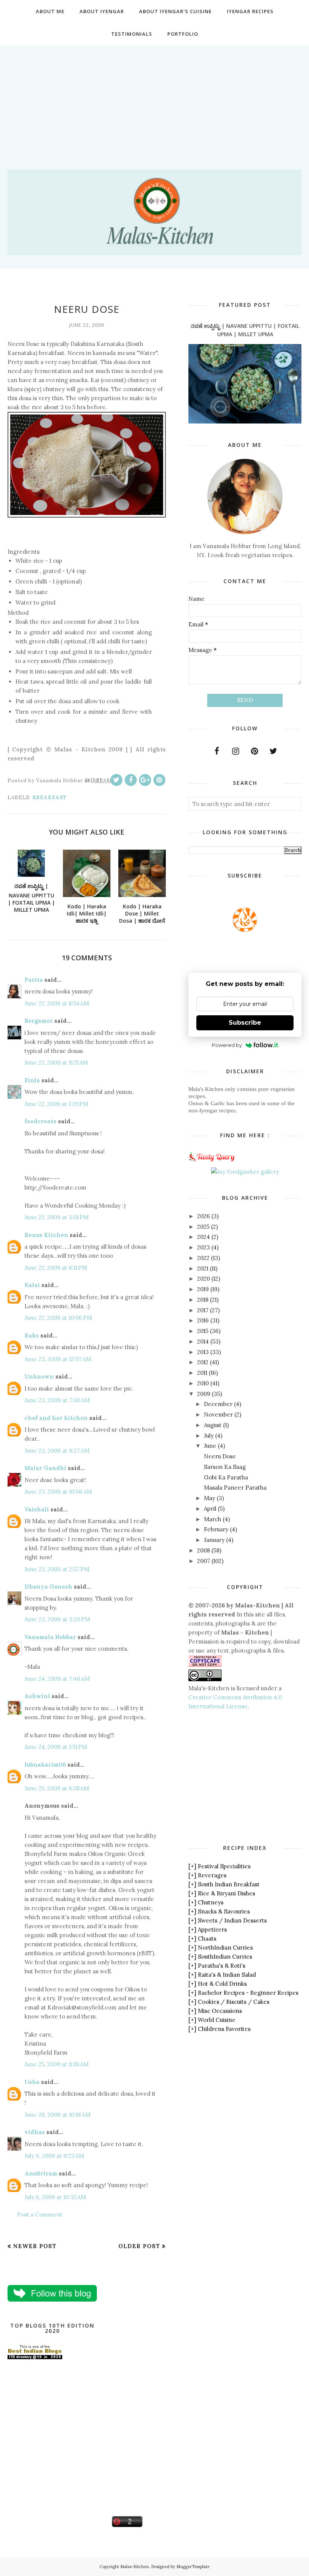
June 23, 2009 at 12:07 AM (58, 1359)
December (218, 1404)
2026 (203, 1216)
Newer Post (35, 2246)
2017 (203, 1310)
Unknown (39, 1376)
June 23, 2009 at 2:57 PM (57, 1569)
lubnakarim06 (45, 1765)
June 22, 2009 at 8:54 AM (57, 1003)
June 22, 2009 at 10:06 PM (58, 1318)
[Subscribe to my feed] (245, 930)
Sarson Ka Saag (225, 1467)
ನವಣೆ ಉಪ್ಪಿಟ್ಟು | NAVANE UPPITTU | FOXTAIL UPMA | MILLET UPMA (245, 330)
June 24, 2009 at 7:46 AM (57, 1679)
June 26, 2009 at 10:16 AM (57, 2115)
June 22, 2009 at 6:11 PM (56, 1268)
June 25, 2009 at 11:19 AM (57, 2064)
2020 (203, 1279)
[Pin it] (159, 780)
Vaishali (37, 1509)
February (216, 1529)
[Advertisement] (154, 98)
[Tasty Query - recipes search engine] (212, 1163)
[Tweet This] (116, 780)
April (210, 1509)
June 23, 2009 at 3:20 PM (57, 1619)
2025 (203, 1227)
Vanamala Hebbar (50, 1637)
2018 (203, 1300)
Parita (34, 980)
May (210, 1498)
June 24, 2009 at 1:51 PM (56, 1747)
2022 (203, 1258)
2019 (203, 1289)
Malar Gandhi (45, 1468)
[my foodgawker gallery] (245, 1172)
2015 (203, 1331)
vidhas (35, 2132)
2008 (203, 1550)
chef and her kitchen (56, 1418)
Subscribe (245, 1023)
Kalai (32, 1285)
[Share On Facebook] (131, 780)
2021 (203, 1268)
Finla (32, 1080)
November (218, 1414)
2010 (203, 1383)
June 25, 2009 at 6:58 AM (57, 1788)
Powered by (227, 1045)
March (213, 1519)
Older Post (139, 2246)
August (213, 1425)
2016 (203, 1320)
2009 (204, 1394)
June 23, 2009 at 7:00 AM (57, 1400)
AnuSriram (41, 2173)
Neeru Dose (220, 1456)
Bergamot (39, 1021)
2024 (203, 1237)
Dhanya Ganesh (48, 1587)
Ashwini (37, 1696)
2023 (203, 1247)
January (214, 1540)
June (210, 1446)
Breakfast (50, 797)
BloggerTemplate (193, 2567)
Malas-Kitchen (135, 2567)
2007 (203, 1561)
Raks (32, 1335)
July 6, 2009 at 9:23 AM (54, 2156)
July (209, 1436)
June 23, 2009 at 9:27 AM (57, 1451)
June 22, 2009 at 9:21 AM (56, 1063)
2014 (203, 1341)
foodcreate (41, 1121)
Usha (32, 2082)
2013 (203, 1352)
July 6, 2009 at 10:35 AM (55, 2197)
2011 (202, 1373)
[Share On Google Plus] (145, 780)
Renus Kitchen (46, 1235)
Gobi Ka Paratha (226, 1477)
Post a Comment (40, 2214)
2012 (203, 1362)
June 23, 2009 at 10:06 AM (58, 1492)
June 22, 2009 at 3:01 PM (57, 1217)
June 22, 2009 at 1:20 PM (56, 1104)
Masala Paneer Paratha (235, 1488)
